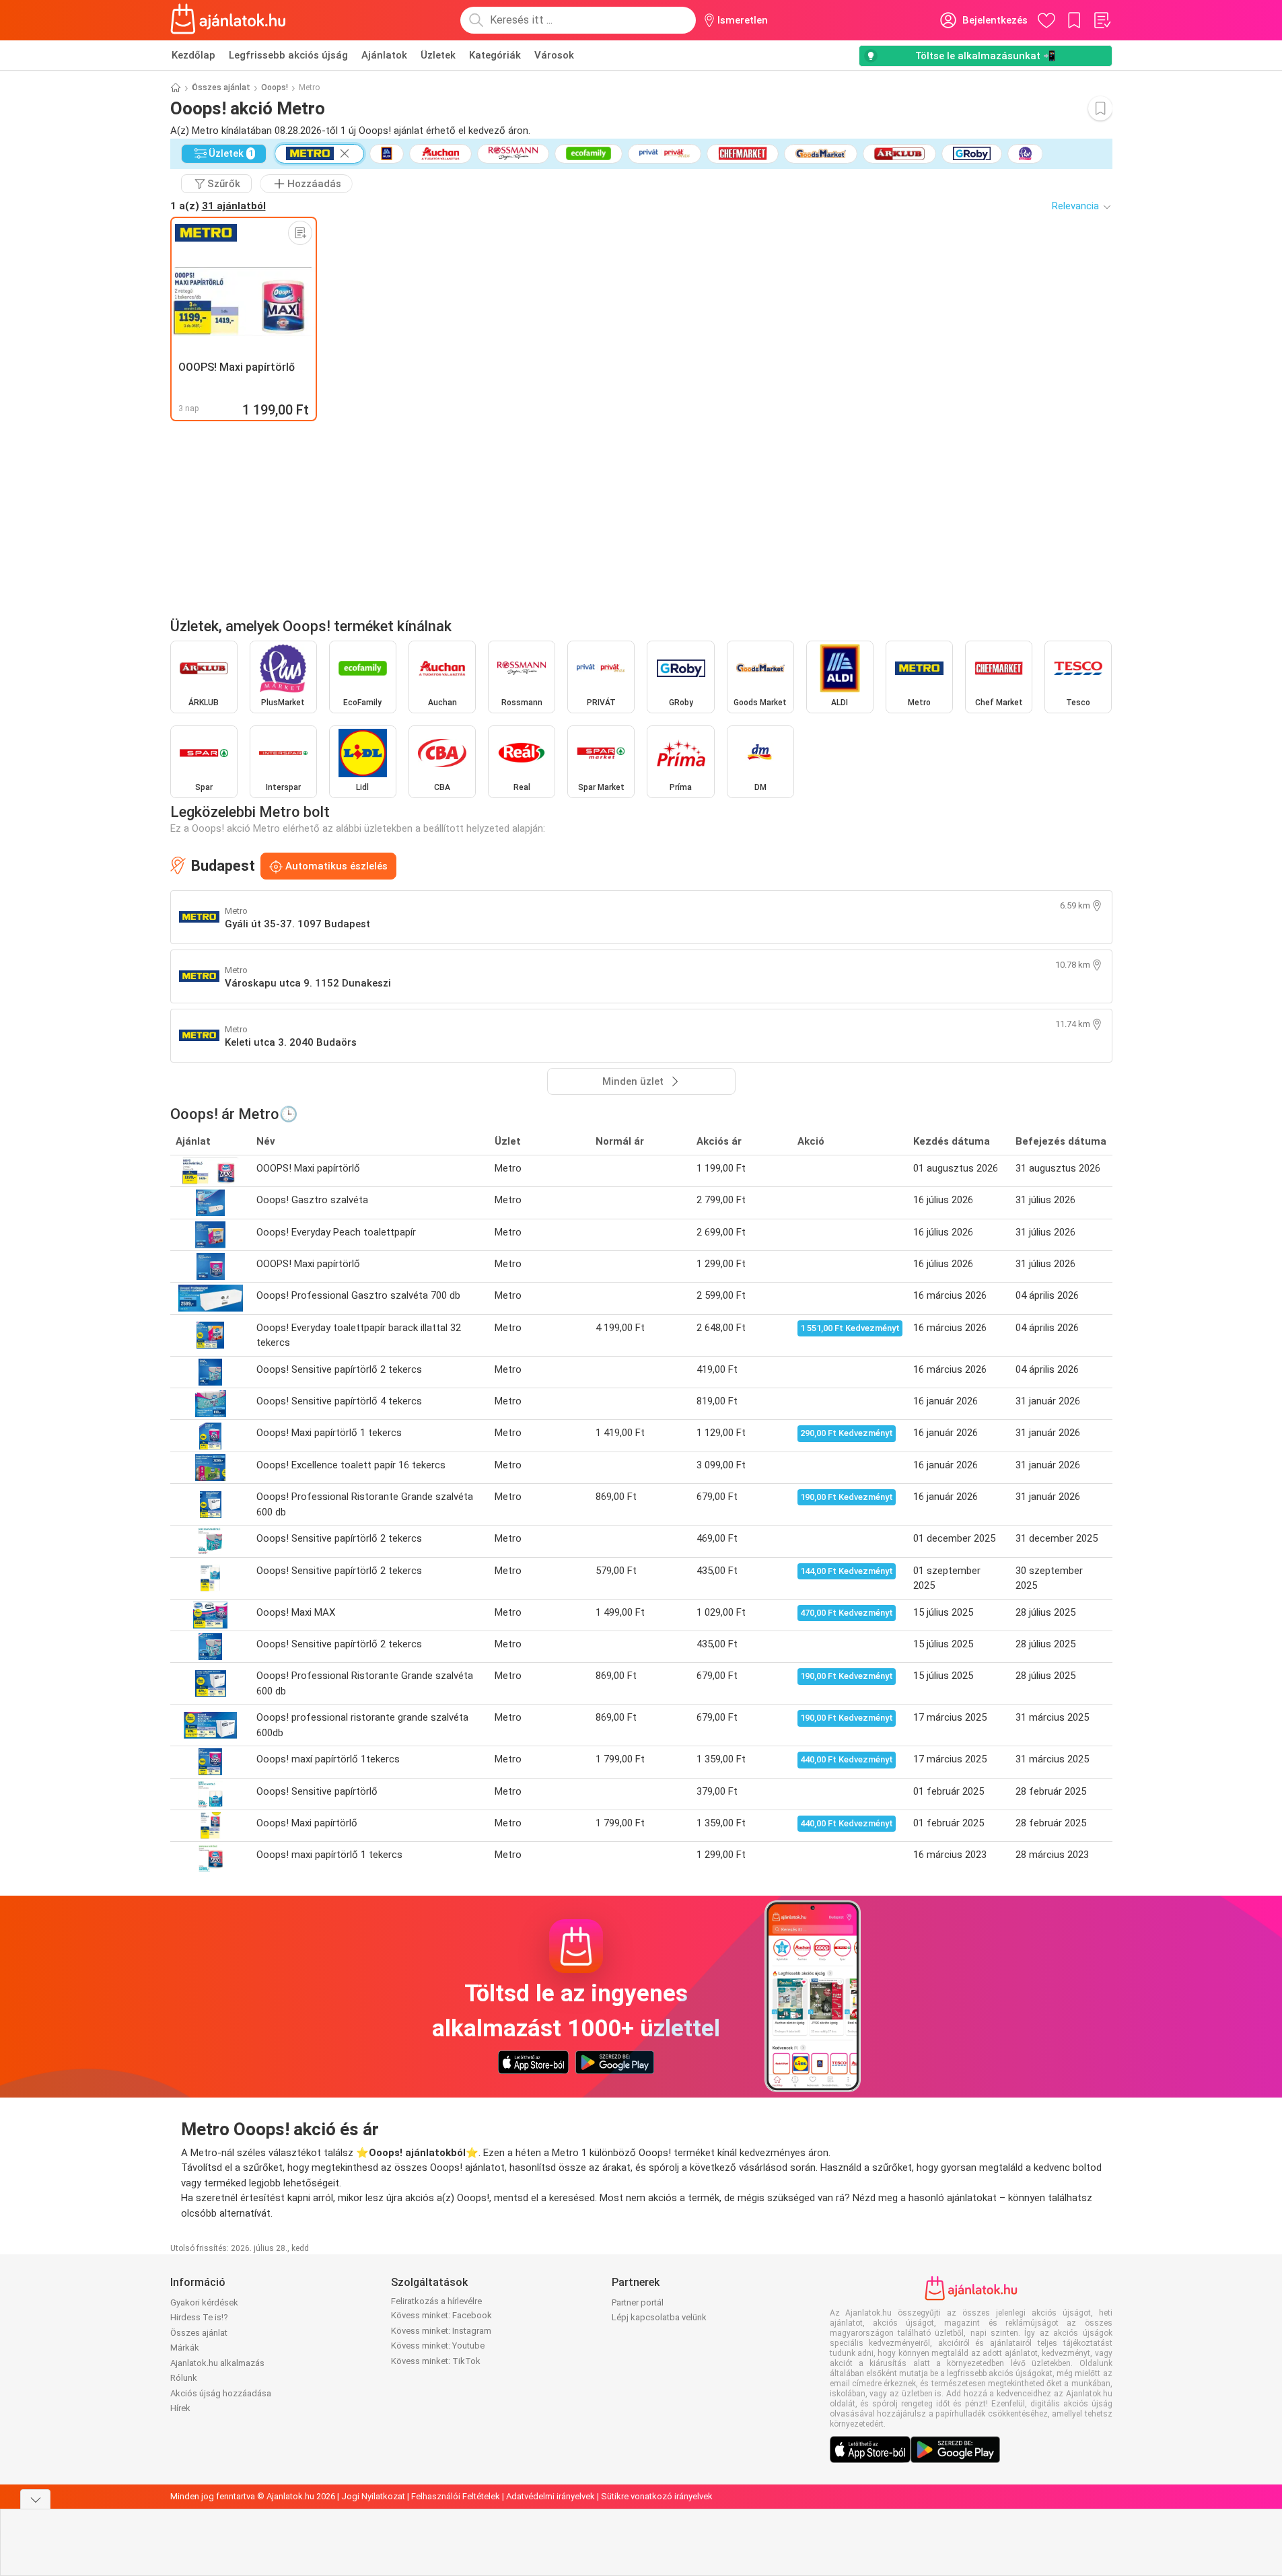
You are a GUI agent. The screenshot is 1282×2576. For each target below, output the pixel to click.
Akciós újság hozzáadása (221, 2393)
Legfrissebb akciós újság (288, 55)
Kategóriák (495, 55)
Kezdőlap (193, 55)
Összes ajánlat (221, 87)
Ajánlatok (384, 55)
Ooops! (275, 87)
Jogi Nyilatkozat (373, 2496)
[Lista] (1102, 20)
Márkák (185, 2348)
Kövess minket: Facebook (441, 2315)
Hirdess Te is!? (199, 2317)
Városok (554, 55)
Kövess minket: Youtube (438, 2346)
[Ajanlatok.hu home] (228, 20)
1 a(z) (218, 206)
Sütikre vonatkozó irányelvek (657, 2496)
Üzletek (438, 55)
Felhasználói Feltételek (456, 2496)
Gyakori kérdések (204, 2302)
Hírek (180, 2408)
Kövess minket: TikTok (436, 2361)
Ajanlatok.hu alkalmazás (217, 2363)
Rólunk (184, 2378)
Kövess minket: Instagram (441, 2331)
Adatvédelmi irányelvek (550, 2496)
